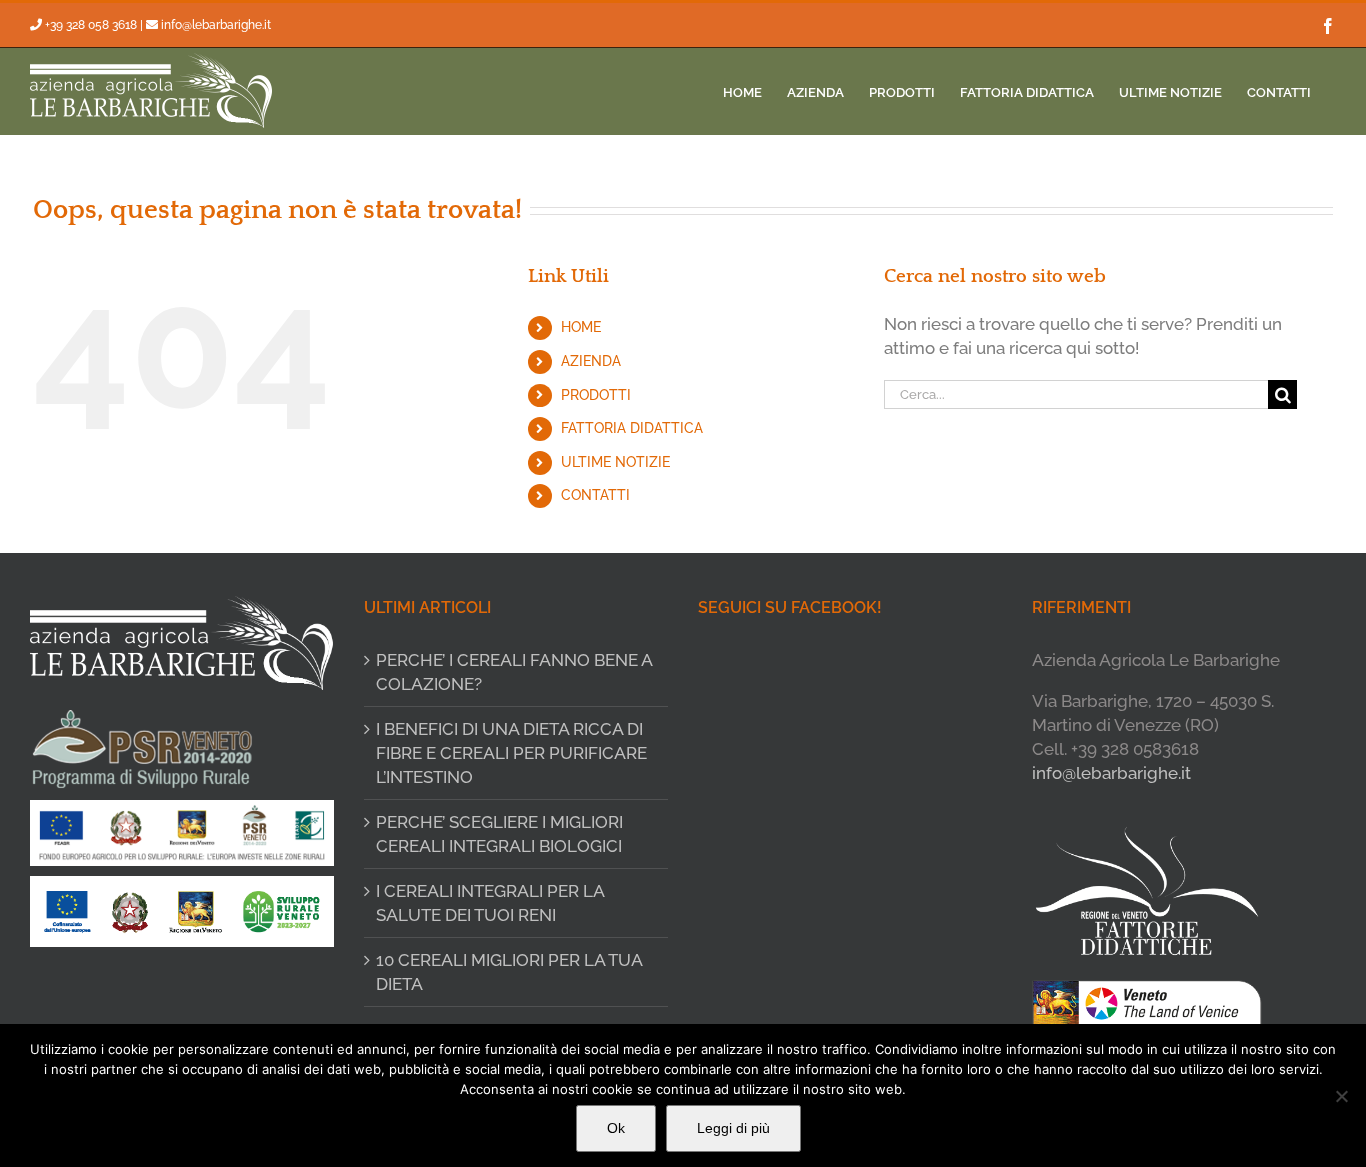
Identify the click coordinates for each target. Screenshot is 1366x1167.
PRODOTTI (596, 395)
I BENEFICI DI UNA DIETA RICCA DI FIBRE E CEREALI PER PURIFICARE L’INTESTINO (511, 753)
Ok (616, 1128)
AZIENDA (591, 361)
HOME (581, 327)
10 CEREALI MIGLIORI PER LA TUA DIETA (509, 972)
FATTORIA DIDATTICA (632, 428)
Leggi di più (733, 1128)
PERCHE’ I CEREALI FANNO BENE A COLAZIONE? (514, 672)
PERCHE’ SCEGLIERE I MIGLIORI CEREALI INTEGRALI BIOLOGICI (499, 834)
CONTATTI (595, 495)
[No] (1341, 1096)
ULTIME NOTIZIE (615, 462)
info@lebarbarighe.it (216, 25)
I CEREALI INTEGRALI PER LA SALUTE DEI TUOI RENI (490, 903)
